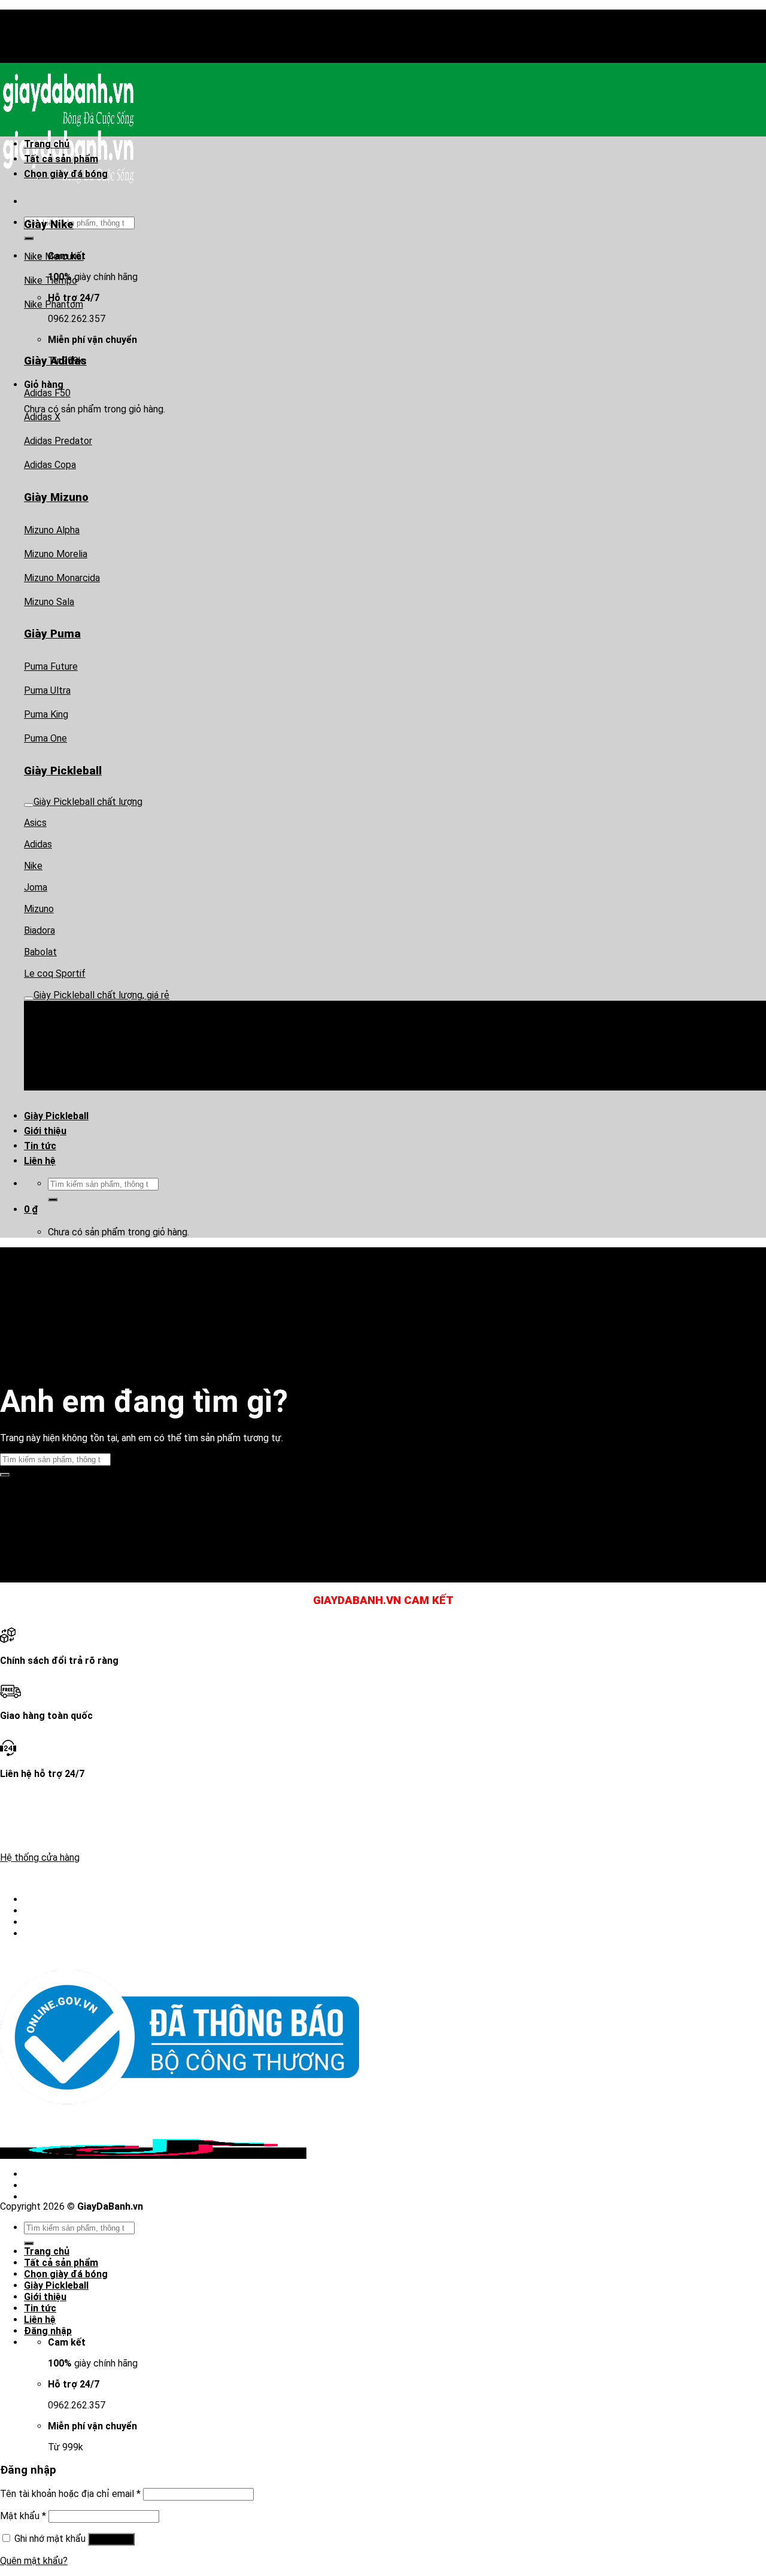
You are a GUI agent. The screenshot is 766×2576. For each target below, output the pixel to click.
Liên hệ (40, 1161)
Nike (33, 866)
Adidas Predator (58, 441)
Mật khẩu (23, 2516)
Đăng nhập (111, 2539)
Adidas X (42, 417)
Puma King (46, 714)
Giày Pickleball (56, 1116)
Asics (35, 823)
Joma (36, 887)
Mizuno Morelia (56, 554)
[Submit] (53, 1199)
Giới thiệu (45, 1131)
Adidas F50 (47, 393)
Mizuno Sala (49, 602)
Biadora (39, 930)
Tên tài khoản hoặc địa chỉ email (70, 2494)
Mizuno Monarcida (62, 578)
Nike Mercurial (54, 256)
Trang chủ (47, 144)
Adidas (38, 844)
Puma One (45, 738)
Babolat (40, 952)
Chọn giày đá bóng (66, 174)
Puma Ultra (47, 690)
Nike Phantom (54, 304)
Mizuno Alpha (52, 530)
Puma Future (51, 666)
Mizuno (39, 909)
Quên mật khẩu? (34, 2561)
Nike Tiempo (51, 280)
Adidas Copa (50, 465)
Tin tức (40, 1146)
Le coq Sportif (55, 973)
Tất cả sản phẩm (61, 159)
